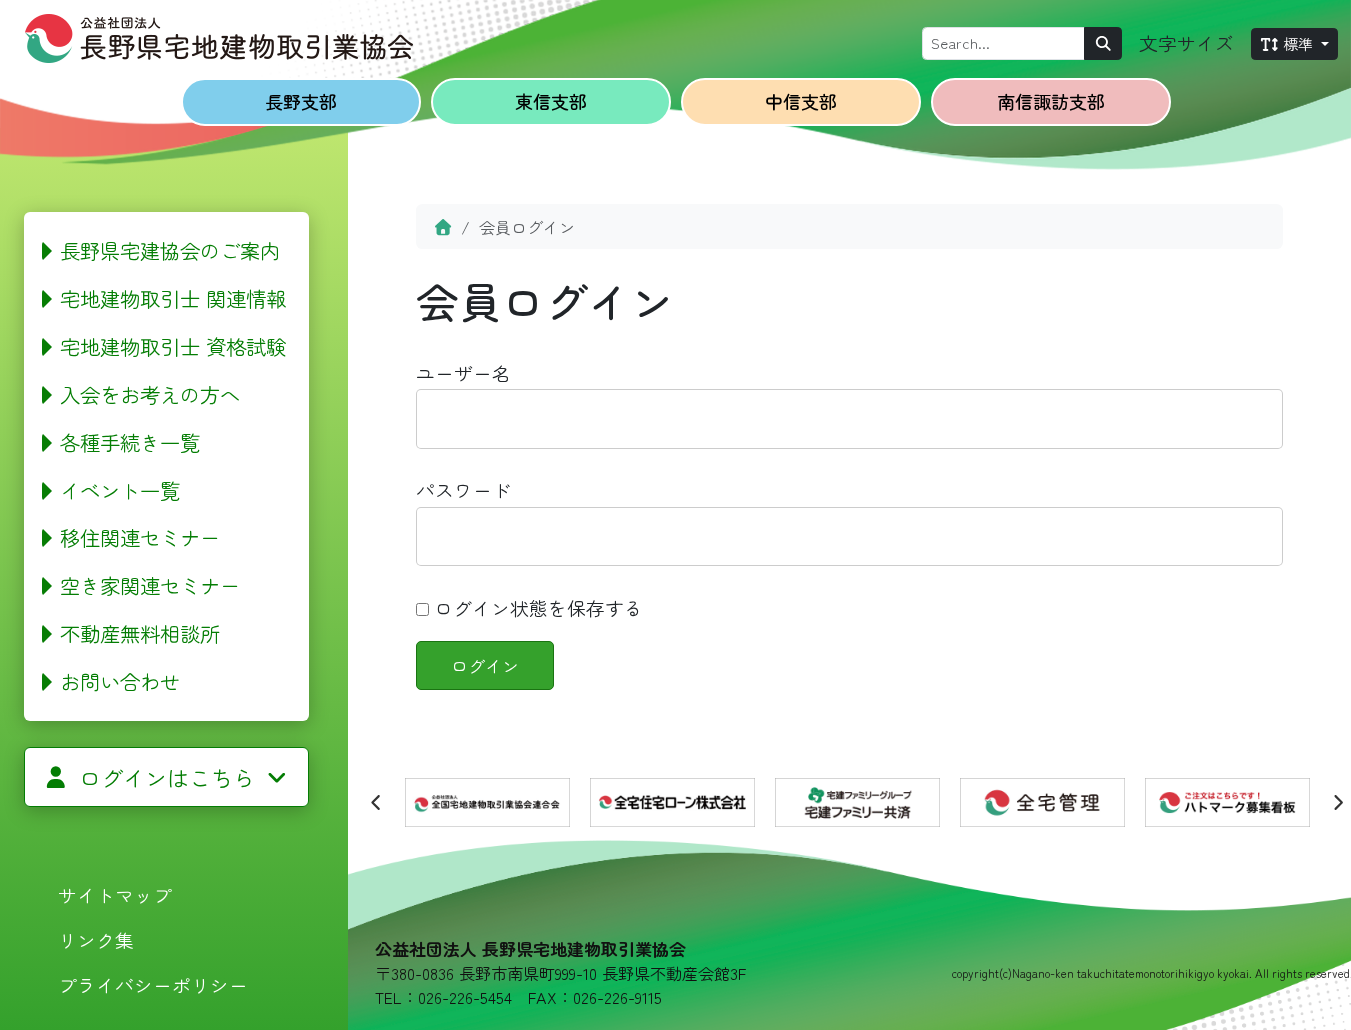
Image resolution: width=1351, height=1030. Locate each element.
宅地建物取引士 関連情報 (173, 298)
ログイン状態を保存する (536, 607)
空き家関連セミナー (150, 585)
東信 (551, 101)
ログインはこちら (167, 777)
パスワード (463, 489)
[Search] (1103, 43)
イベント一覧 (120, 490)
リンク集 (96, 939)
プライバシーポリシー (153, 984)
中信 (801, 101)
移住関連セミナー (140, 537)
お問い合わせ (120, 681)
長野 (301, 101)
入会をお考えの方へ (150, 394)
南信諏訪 (1051, 101)
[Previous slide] (377, 802)
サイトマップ (115, 894)
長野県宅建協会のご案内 (170, 250)
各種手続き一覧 (130, 442)
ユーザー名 (463, 372)
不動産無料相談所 (140, 633)
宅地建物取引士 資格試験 (173, 346)
